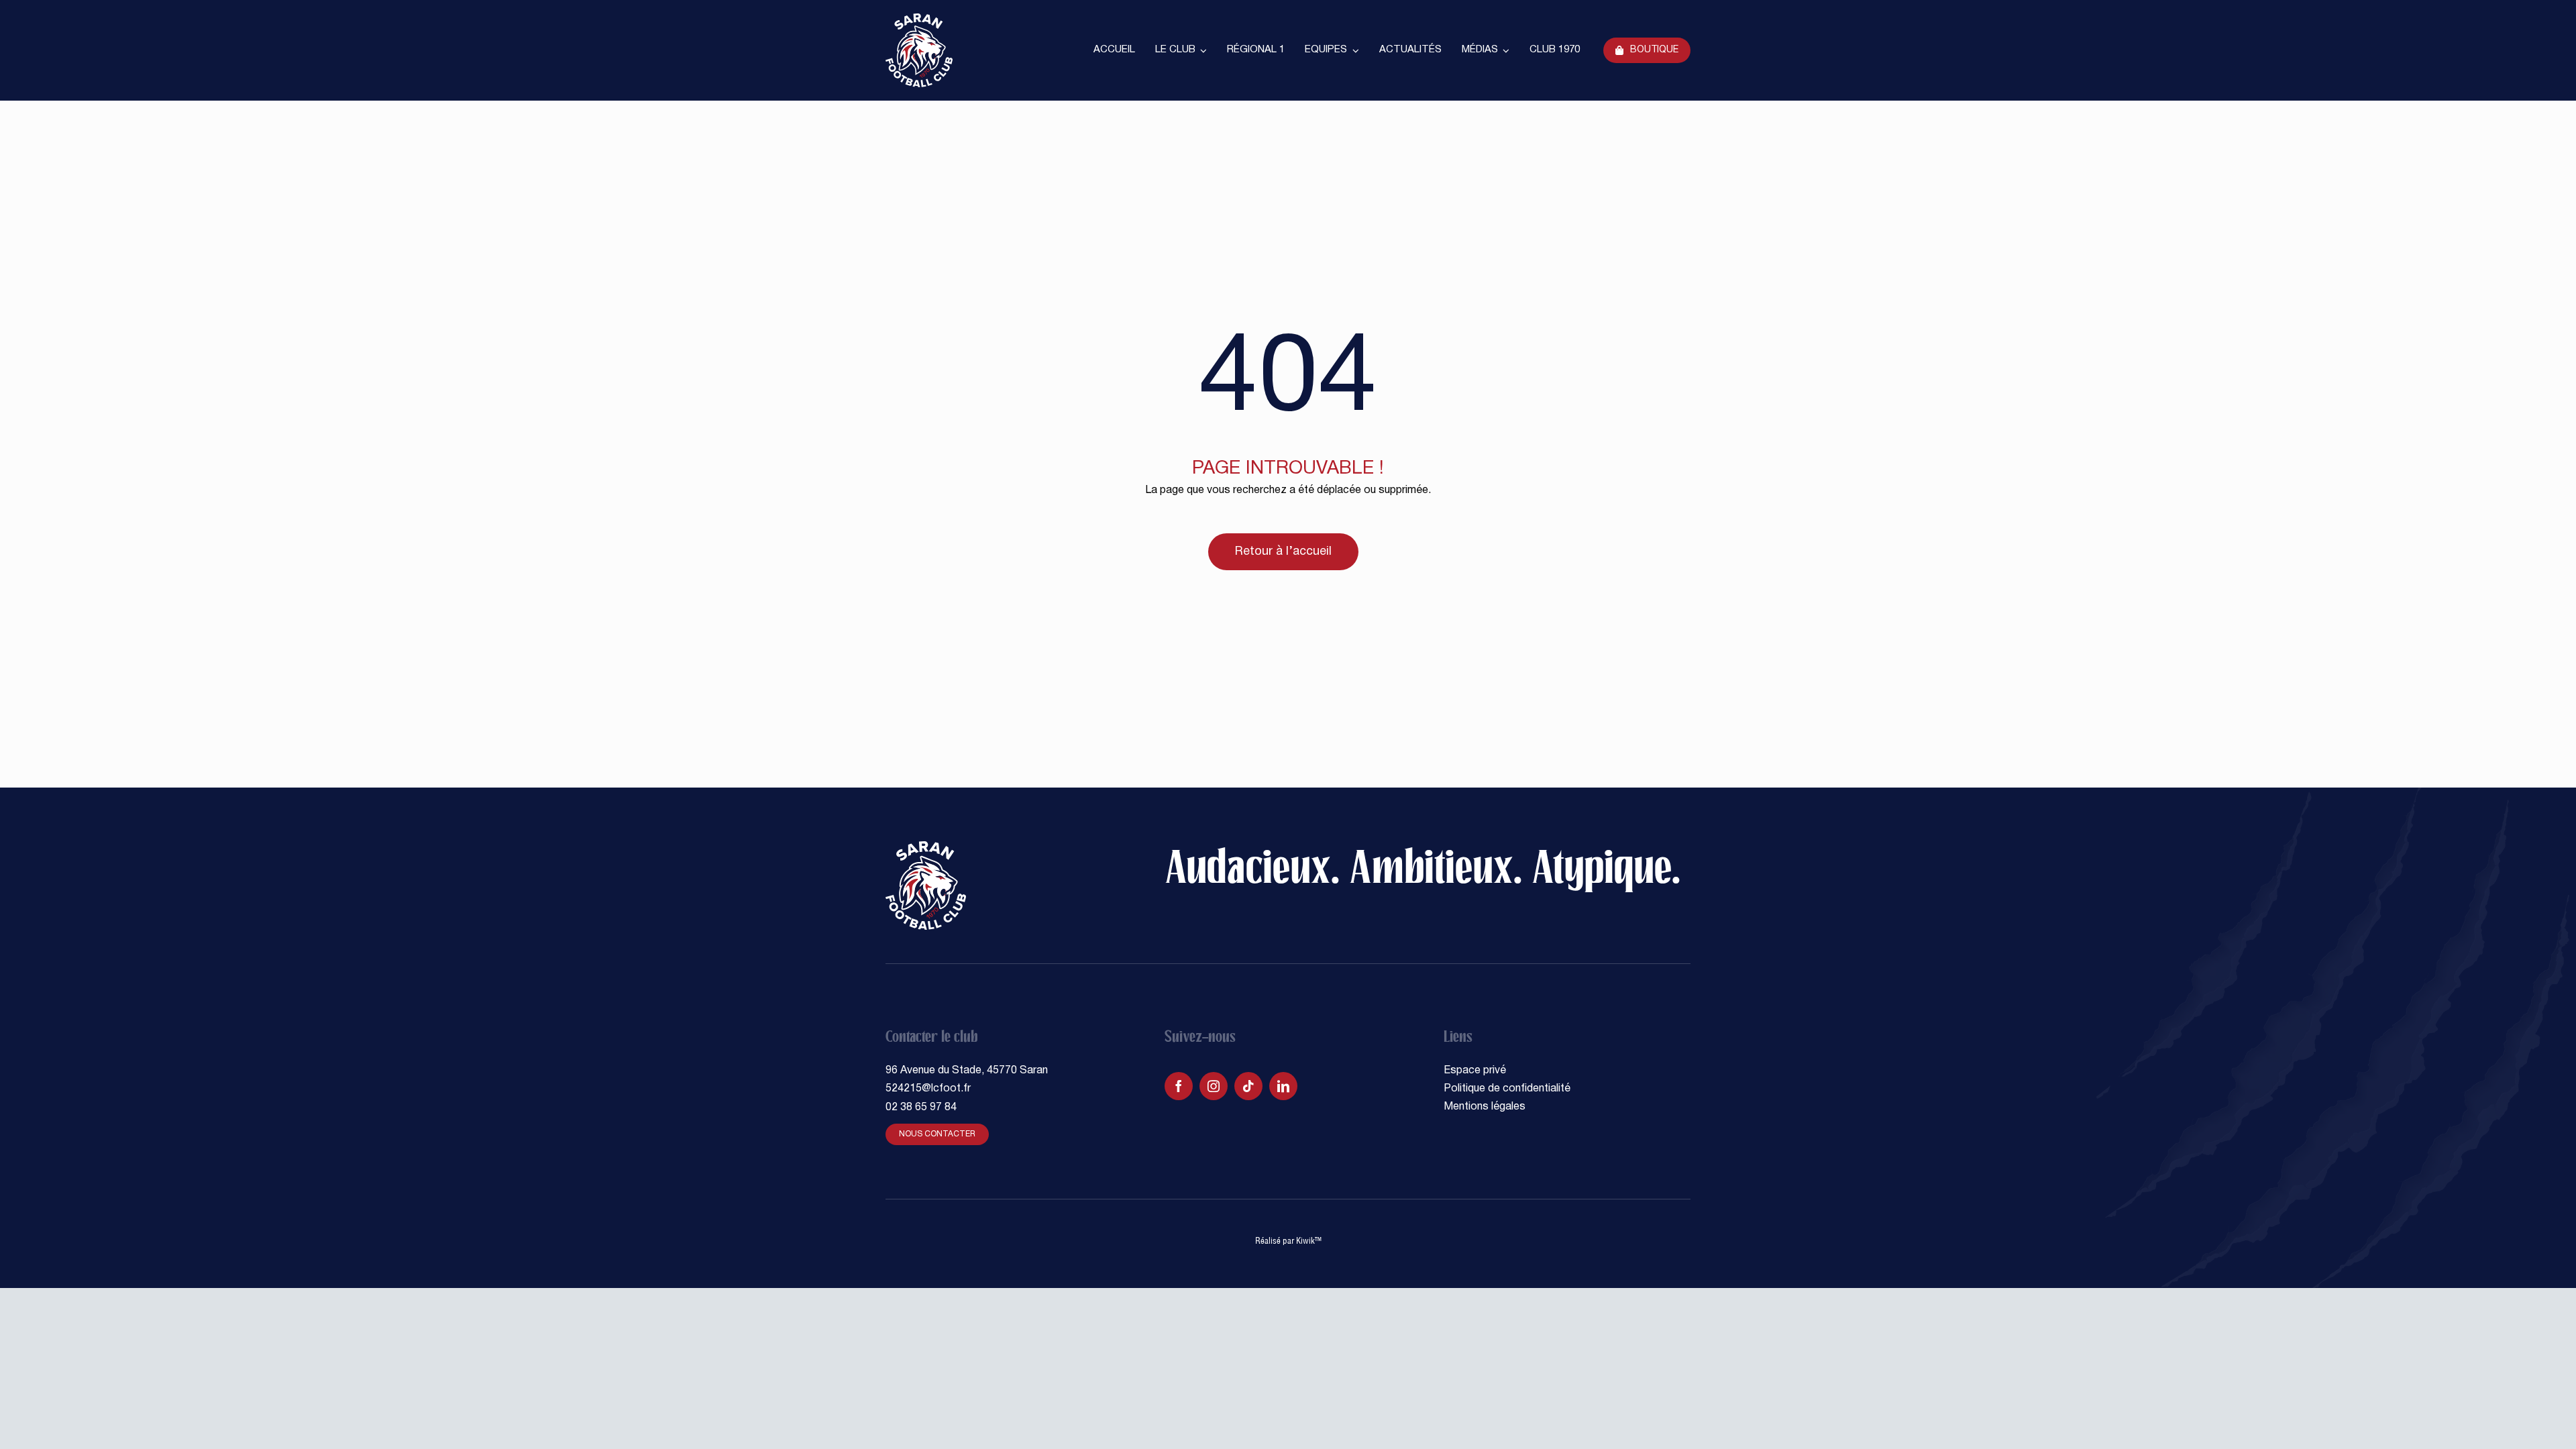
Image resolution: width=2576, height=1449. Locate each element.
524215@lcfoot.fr (928, 1089)
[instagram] (1214, 1086)
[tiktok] (1248, 1086)
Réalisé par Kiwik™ (1288, 1240)
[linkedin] (1283, 1086)
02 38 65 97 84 (921, 1108)
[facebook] (1179, 1086)
